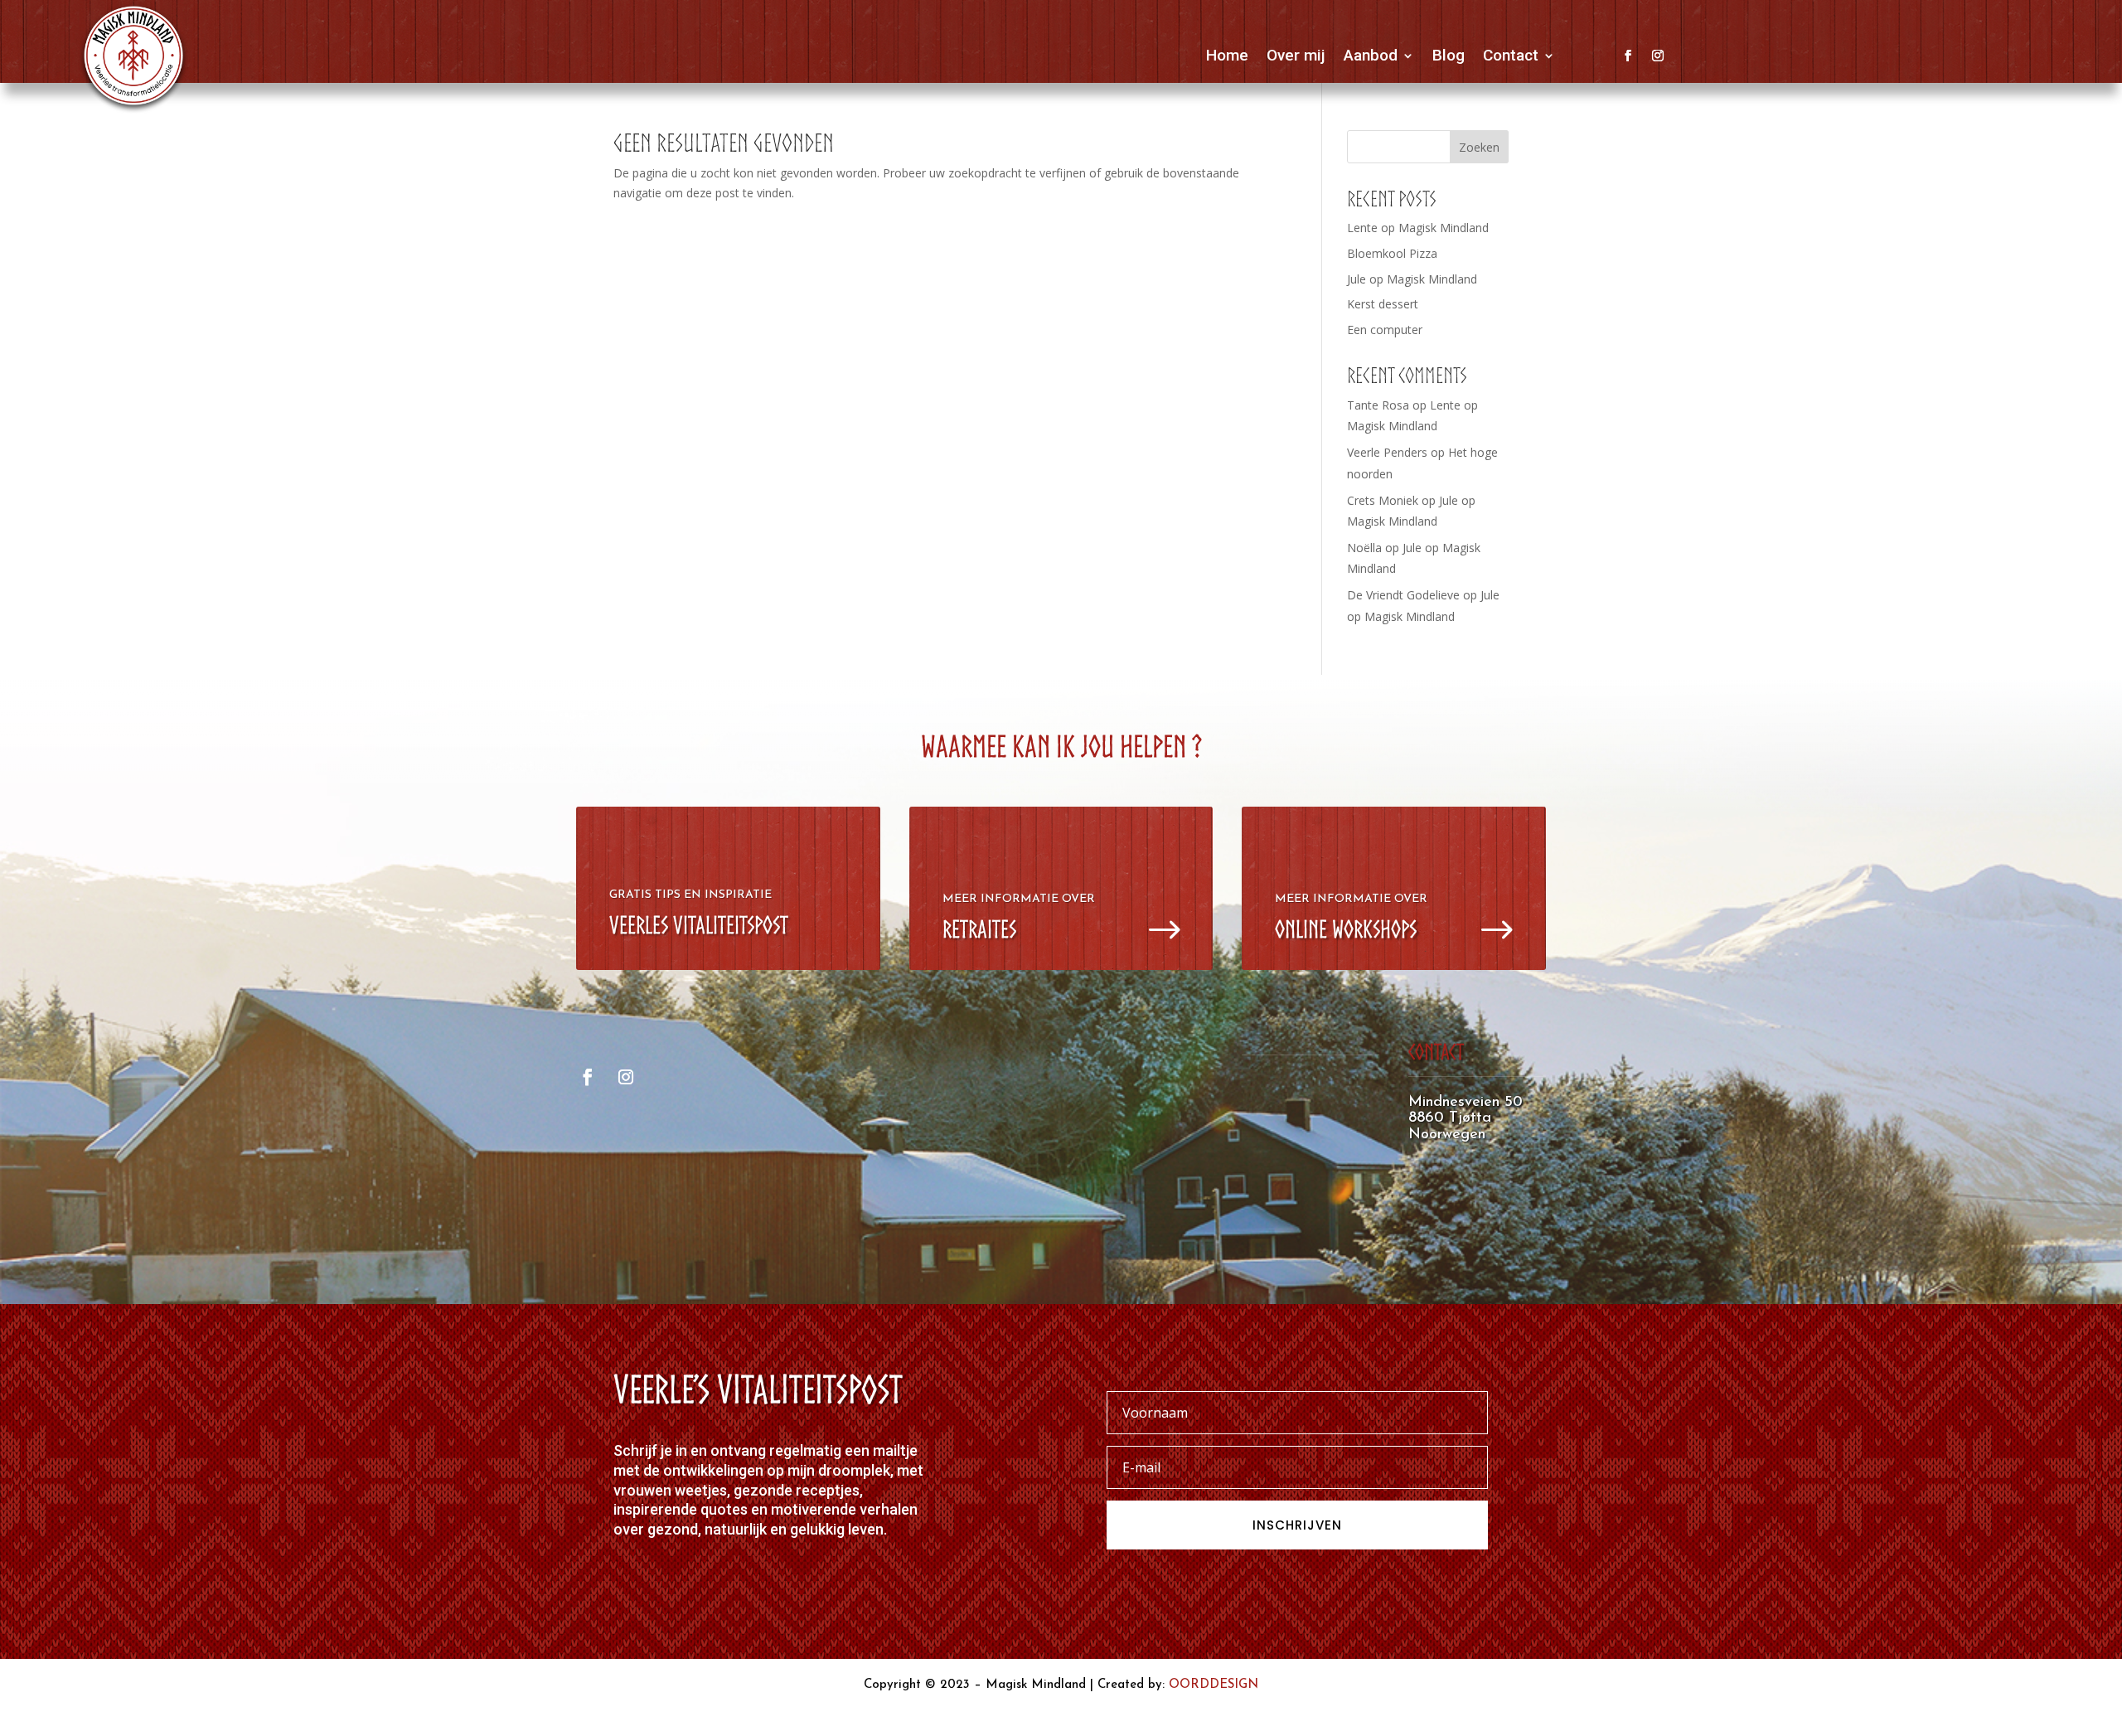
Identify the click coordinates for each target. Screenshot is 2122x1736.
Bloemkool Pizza (1392, 253)
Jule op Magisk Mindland (1412, 279)
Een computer (1385, 330)
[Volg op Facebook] (1628, 56)
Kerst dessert (1383, 304)
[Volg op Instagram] (1658, 56)
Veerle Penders (1387, 452)
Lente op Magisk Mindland (1418, 228)
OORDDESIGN (1214, 1685)
